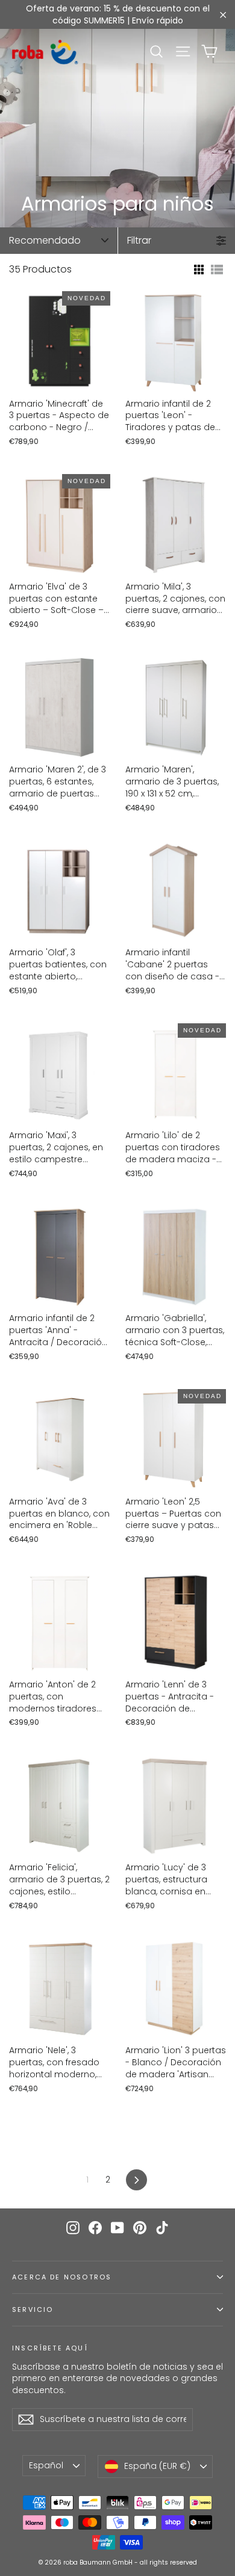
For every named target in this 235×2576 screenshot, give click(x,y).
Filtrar (139, 240)
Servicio (33, 2310)
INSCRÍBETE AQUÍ (50, 2348)
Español (46, 2465)
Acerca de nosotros (62, 2277)
